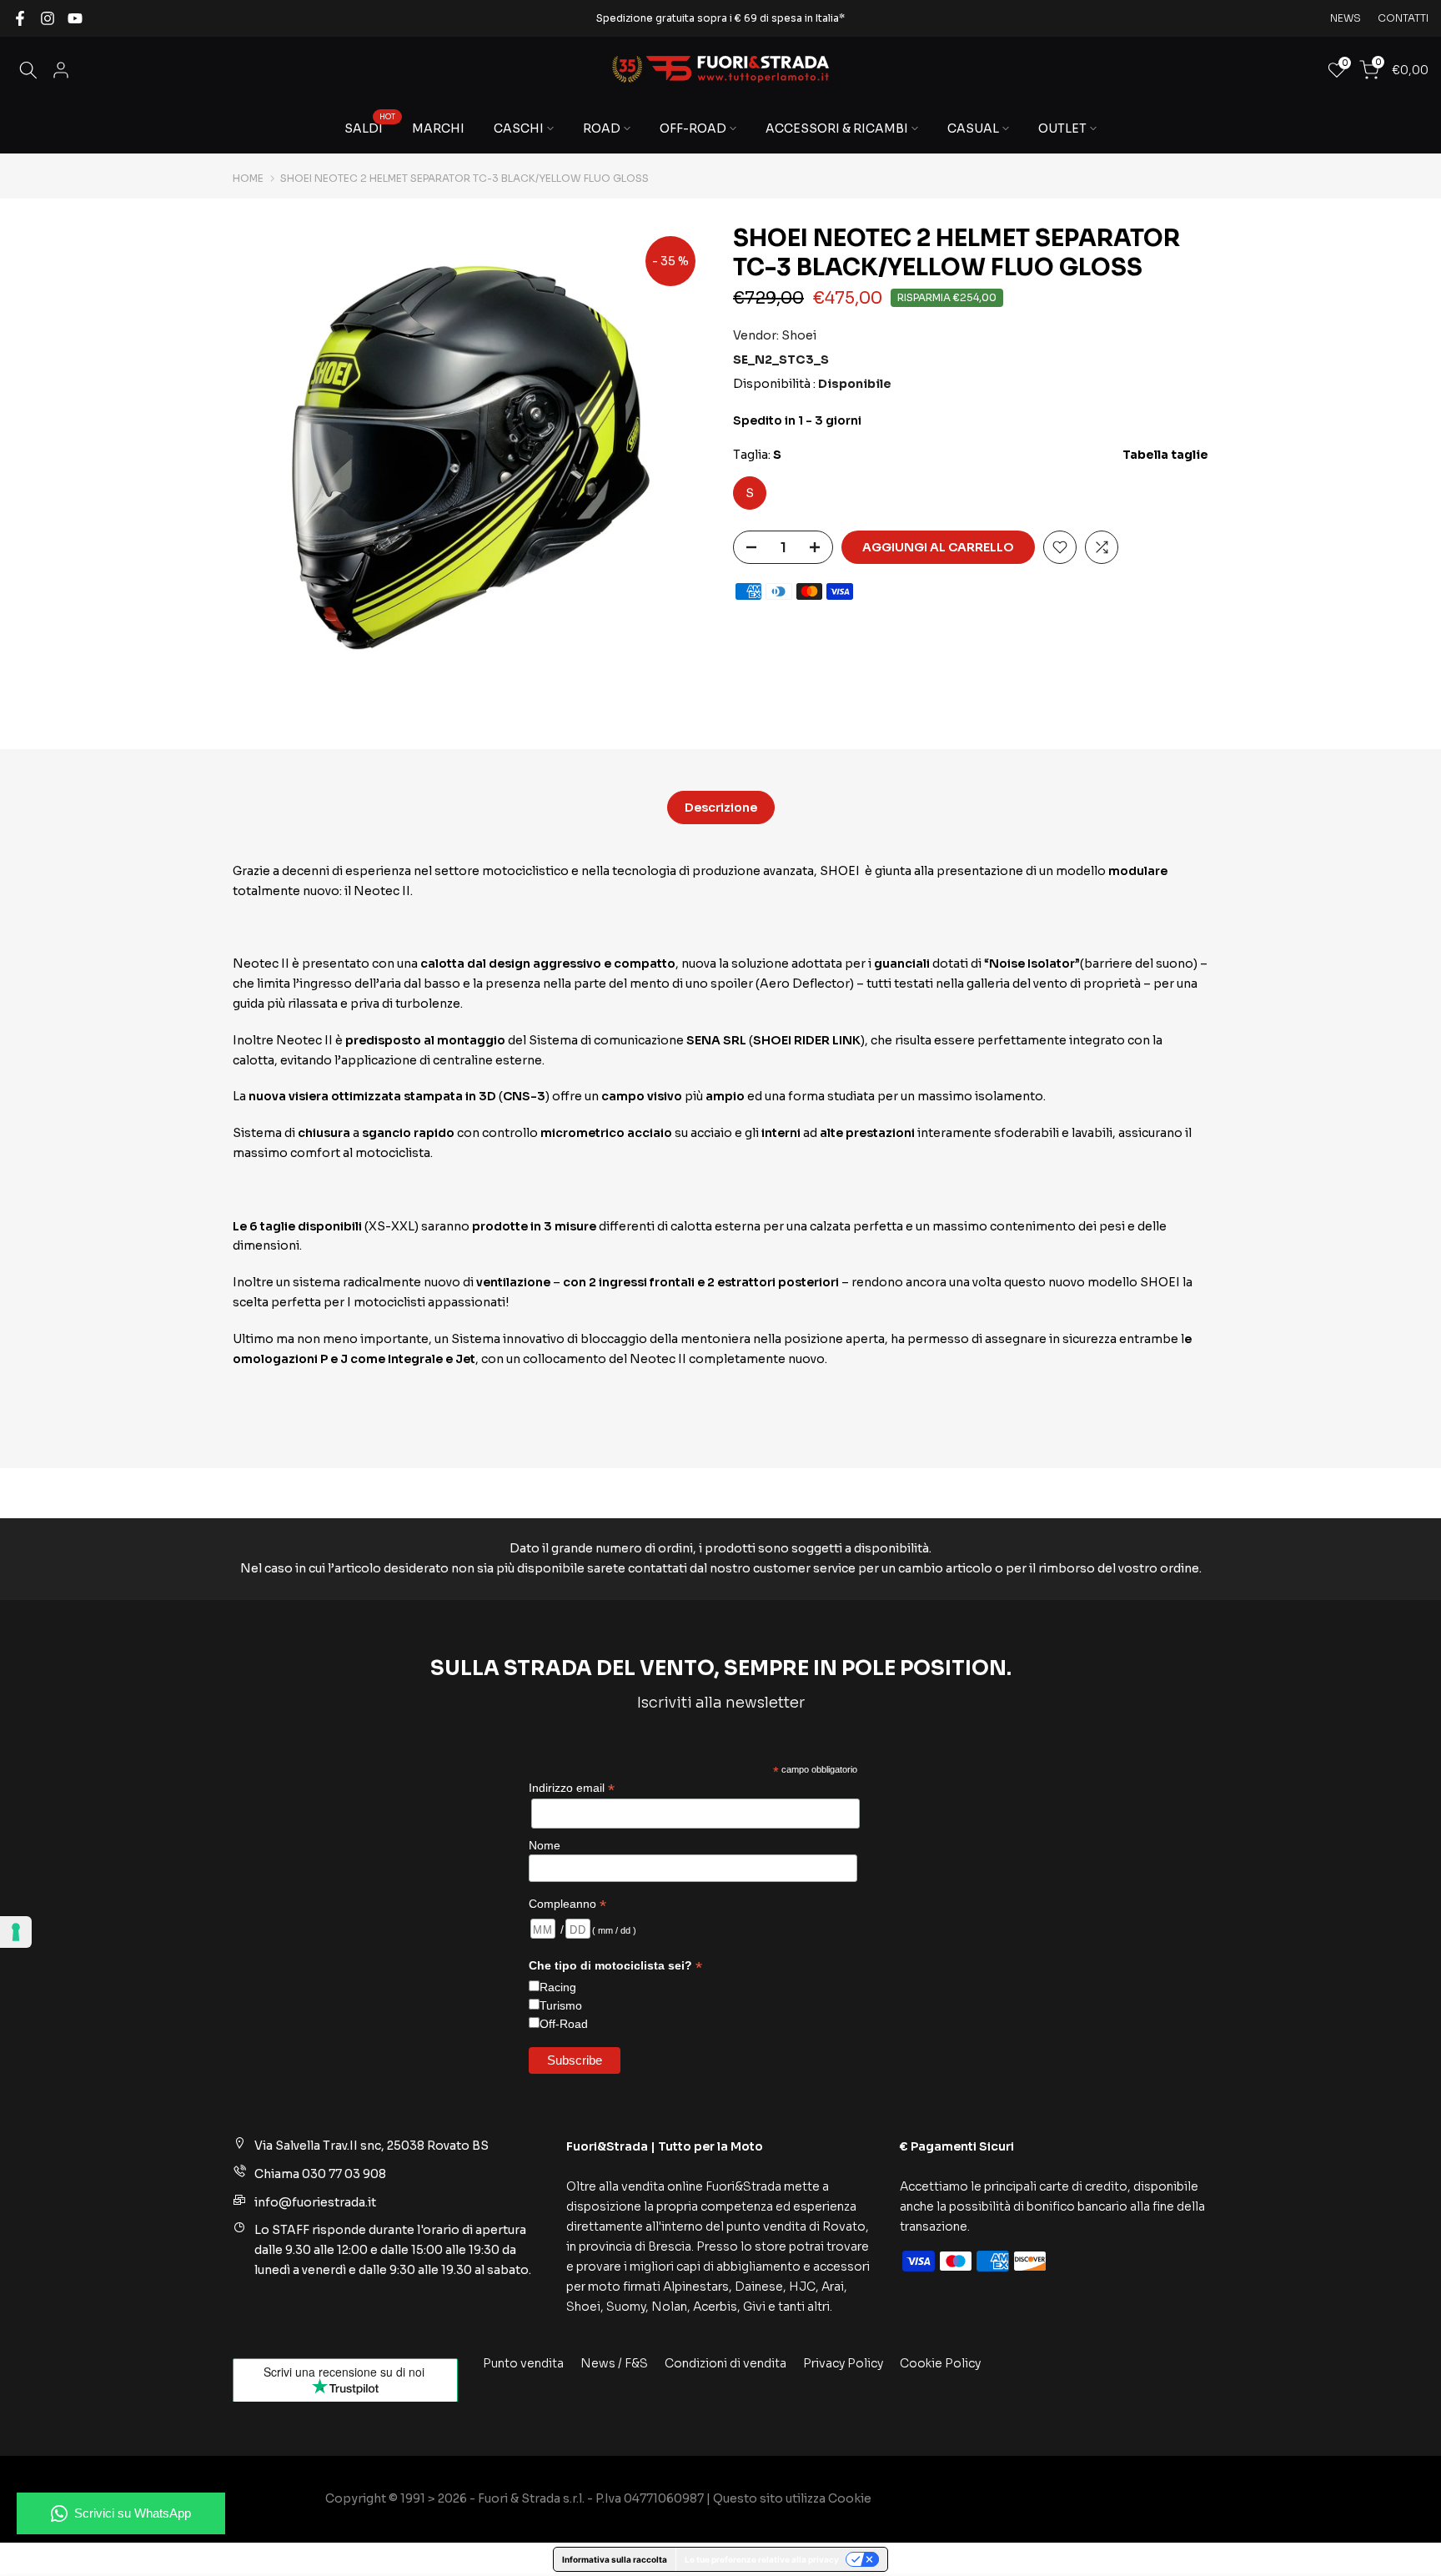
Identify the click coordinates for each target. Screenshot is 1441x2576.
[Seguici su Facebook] (20, 18)
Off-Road (564, 2024)
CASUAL (973, 128)
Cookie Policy (940, 2363)
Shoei (799, 335)
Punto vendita (523, 2363)
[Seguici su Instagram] (48, 18)
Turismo (561, 2005)
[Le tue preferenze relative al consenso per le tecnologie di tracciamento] (16, 1932)
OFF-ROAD (693, 128)
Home (248, 179)
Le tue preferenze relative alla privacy (762, 2559)
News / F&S (614, 2363)
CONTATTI (1403, 18)
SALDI (370, 127)
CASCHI (519, 128)
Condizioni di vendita (726, 2363)
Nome (545, 1845)
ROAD (602, 128)
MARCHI (438, 128)
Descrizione (721, 808)
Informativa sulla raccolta (615, 2559)
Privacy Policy (843, 2363)
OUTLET (1062, 128)
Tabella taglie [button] (1165, 455)
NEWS (1346, 18)
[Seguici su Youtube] (75, 18)
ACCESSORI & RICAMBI (837, 128)
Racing (558, 1987)
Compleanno (567, 1904)
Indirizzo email (572, 1788)
